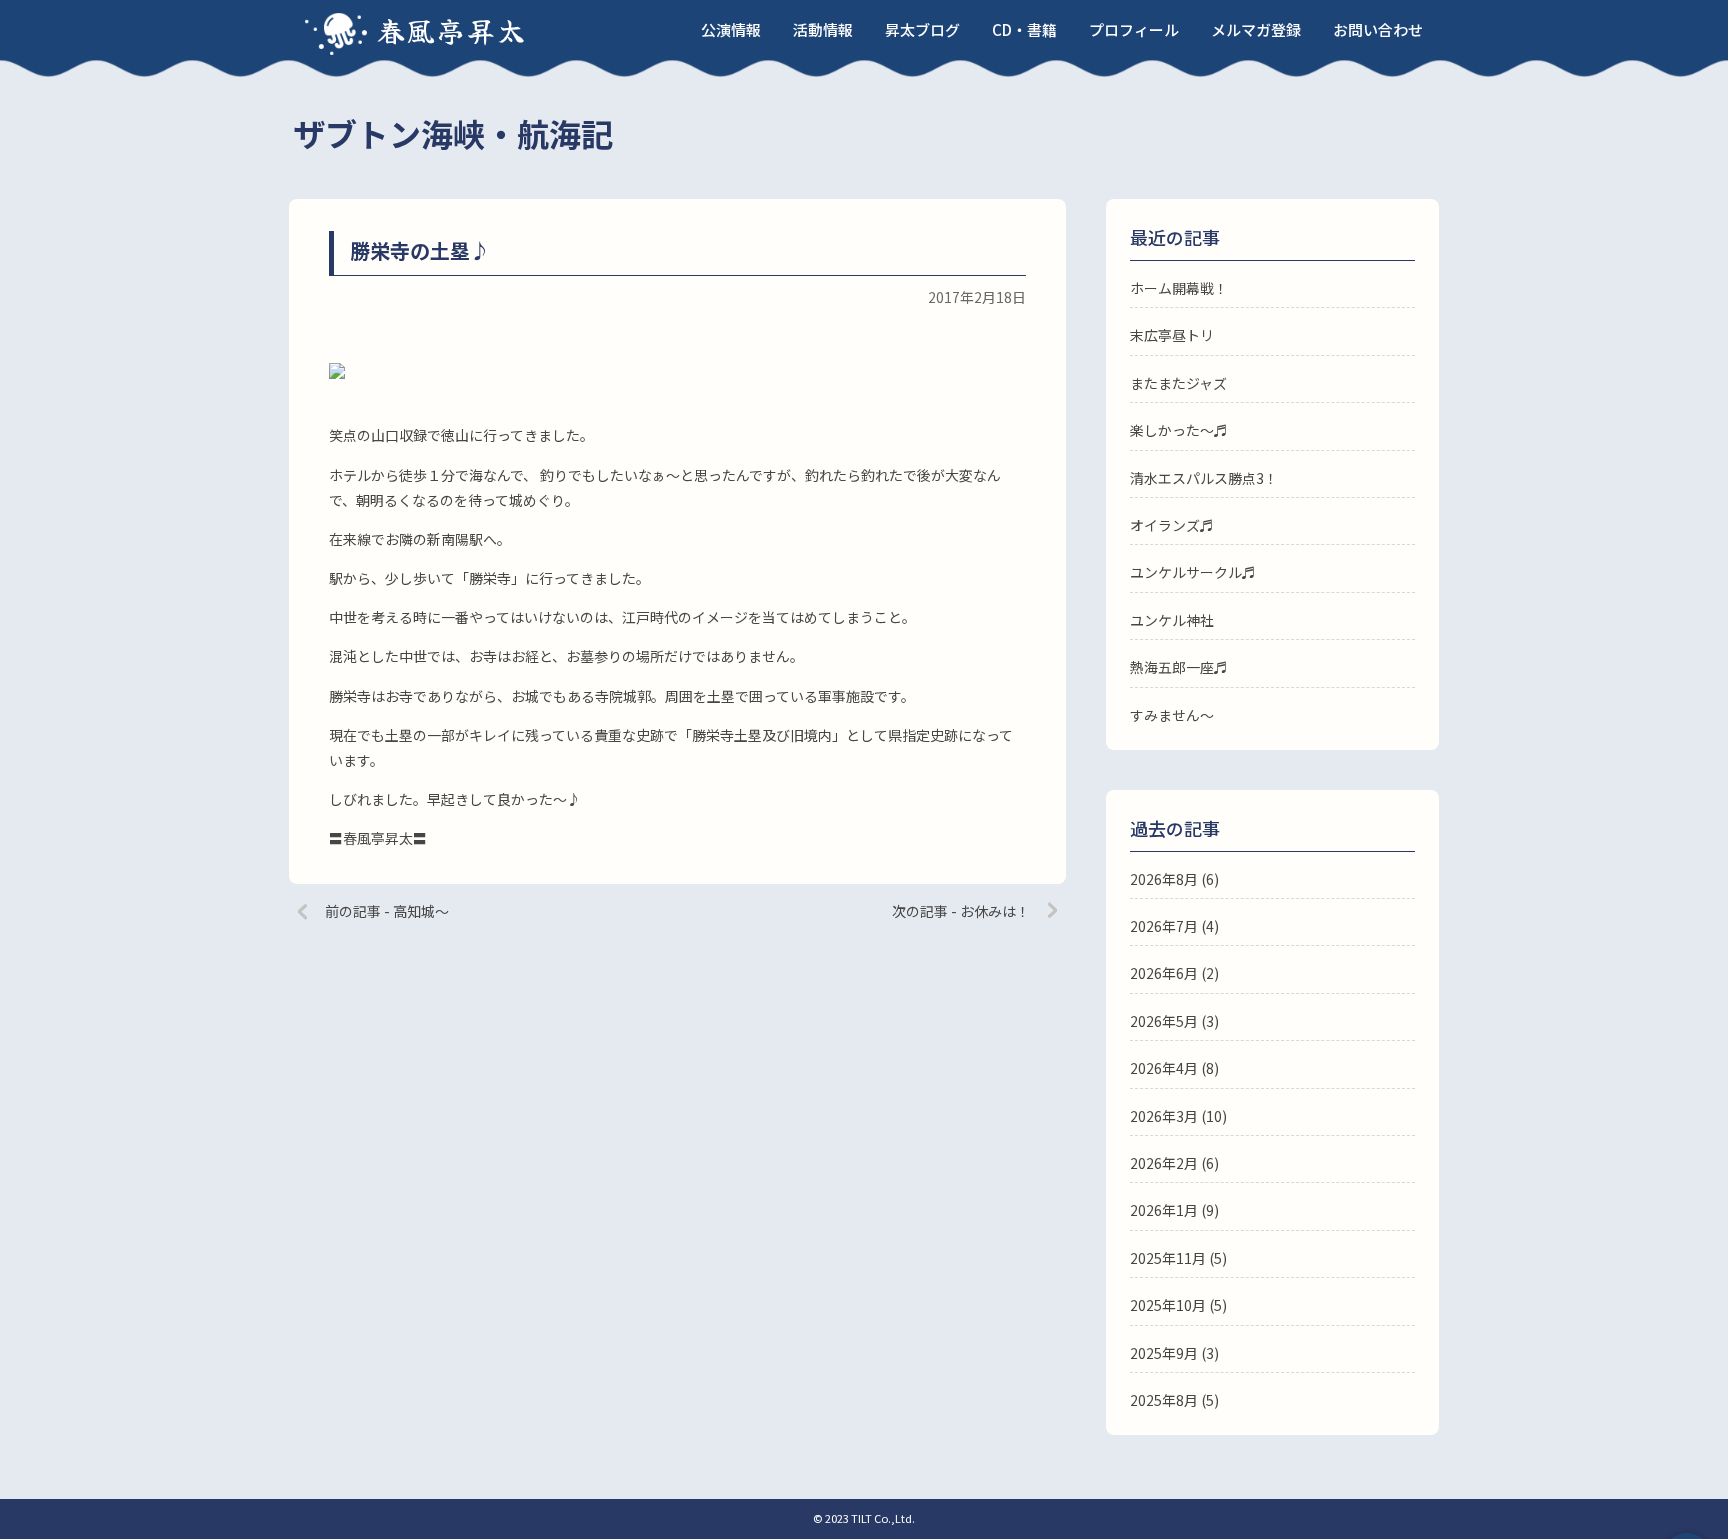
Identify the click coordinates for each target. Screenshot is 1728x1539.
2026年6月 (1164, 973)
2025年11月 (1168, 1258)
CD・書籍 (1024, 29)
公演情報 (731, 29)
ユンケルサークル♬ (1193, 572)
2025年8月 (1164, 1400)
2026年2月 (1164, 1163)
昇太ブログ (922, 29)
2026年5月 (1164, 1021)
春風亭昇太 (452, 30)
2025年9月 (1164, 1353)
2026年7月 (1164, 926)
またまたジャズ (1178, 383)
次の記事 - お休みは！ (961, 911)
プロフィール (1134, 29)
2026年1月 (1164, 1210)
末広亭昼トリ (1172, 335)
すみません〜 (1172, 715)
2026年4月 (1164, 1068)
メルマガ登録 (1256, 29)
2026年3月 (1164, 1116)
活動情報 (823, 29)
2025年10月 (1168, 1305)
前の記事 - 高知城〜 (387, 911)
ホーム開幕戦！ (1179, 288)
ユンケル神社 (1172, 620)
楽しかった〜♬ (1179, 430)
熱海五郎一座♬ (1179, 667)
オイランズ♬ (1172, 525)
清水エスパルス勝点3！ (1204, 478)
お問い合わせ (1378, 29)
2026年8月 (1164, 879)
